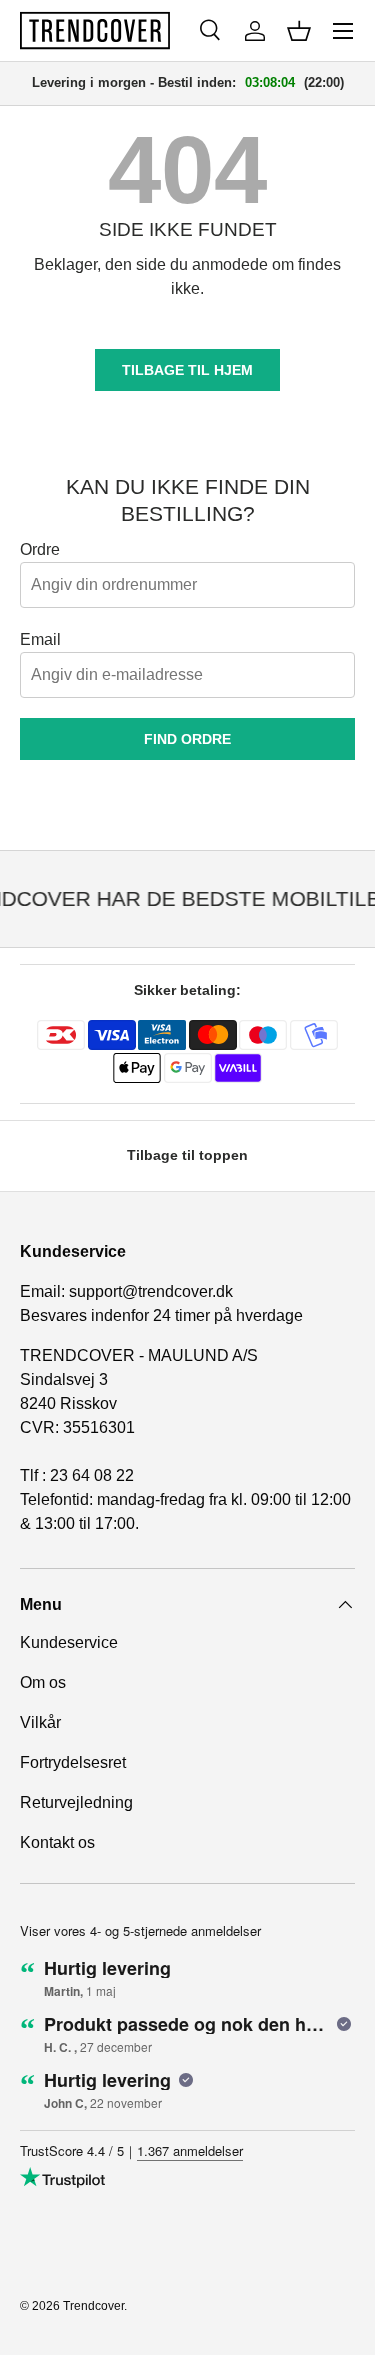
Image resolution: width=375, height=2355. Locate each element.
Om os (43, 1682)
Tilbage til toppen (187, 1155)
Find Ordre (187, 739)
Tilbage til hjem (187, 370)
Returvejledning (76, 1802)
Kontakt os (57, 1842)
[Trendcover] (95, 30)
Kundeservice (69, 1642)
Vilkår (40, 1722)
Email (40, 639)
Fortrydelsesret (73, 1762)
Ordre (40, 549)
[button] (299, 31)
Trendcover (93, 2306)
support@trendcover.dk (151, 1291)
